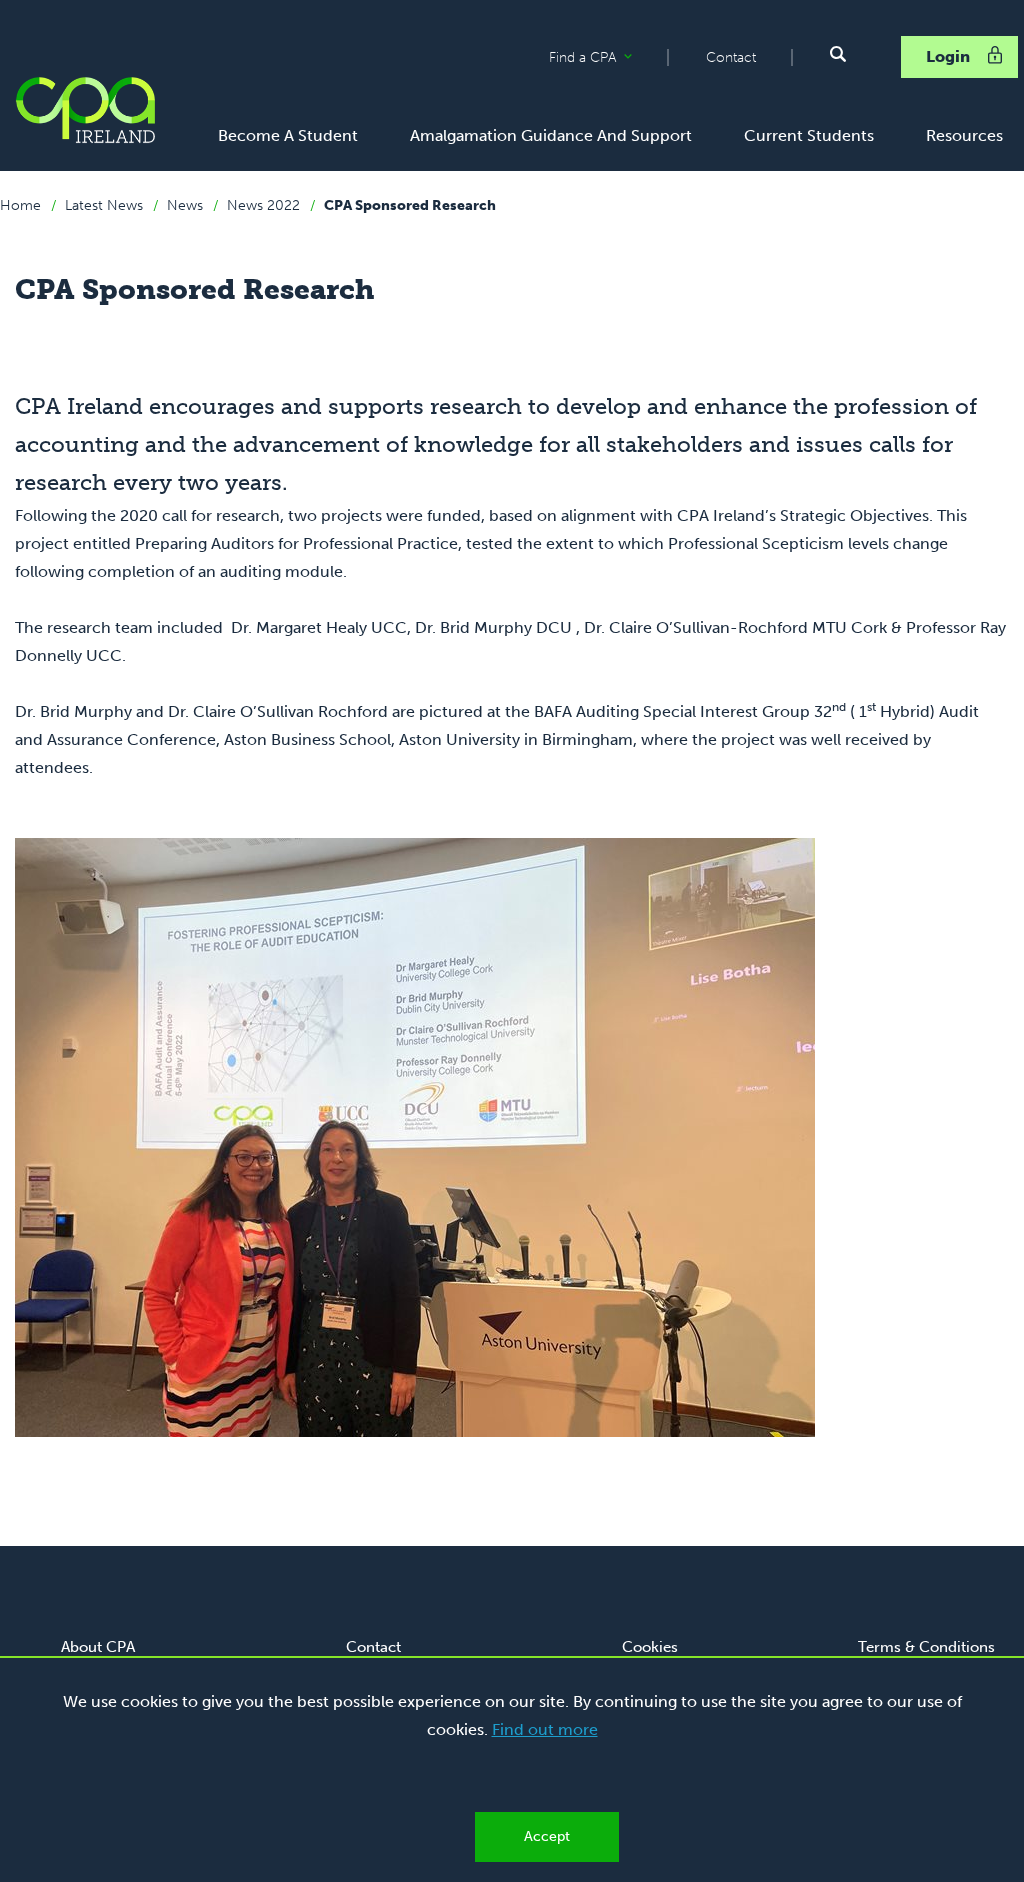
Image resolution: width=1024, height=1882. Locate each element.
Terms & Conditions (926, 1647)
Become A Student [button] (288, 135)
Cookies (650, 1647)
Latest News (104, 205)
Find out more (545, 1729)
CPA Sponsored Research (410, 205)
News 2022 (263, 205)
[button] (838, 54)
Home (20, 205)
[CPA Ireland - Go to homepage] (85, 110)
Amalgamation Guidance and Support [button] (551, 135)
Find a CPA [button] (608, 58)
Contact (731, 57)
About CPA (98, 1647)
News (185, 205)
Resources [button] (964, 135)
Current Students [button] (809, 135)
